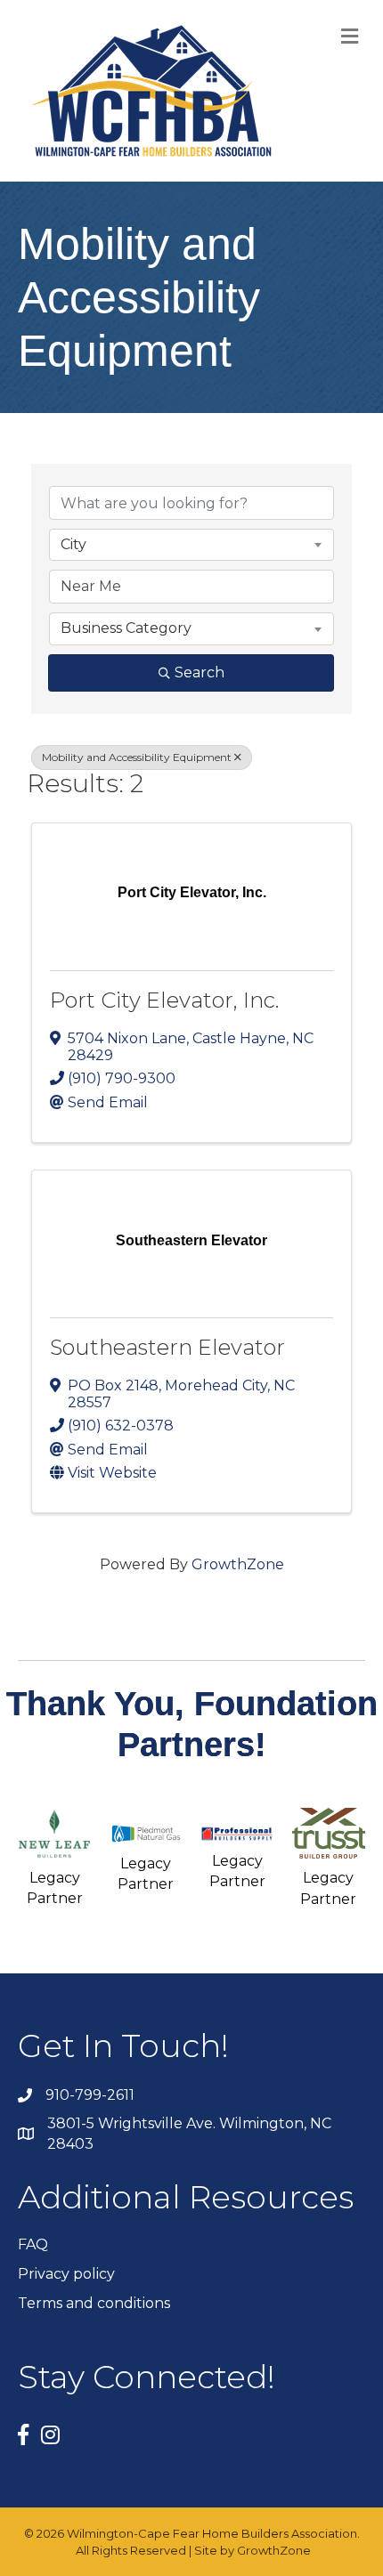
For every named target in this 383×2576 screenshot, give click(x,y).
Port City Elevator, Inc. (164, 1000)
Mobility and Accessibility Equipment (137, 757)
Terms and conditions (94, 2303)
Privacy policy (66, 2274)
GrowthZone (238, 1564)
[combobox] (191, 545)
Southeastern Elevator (167, 1347)
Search (200, 672)
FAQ (33, 2244)
